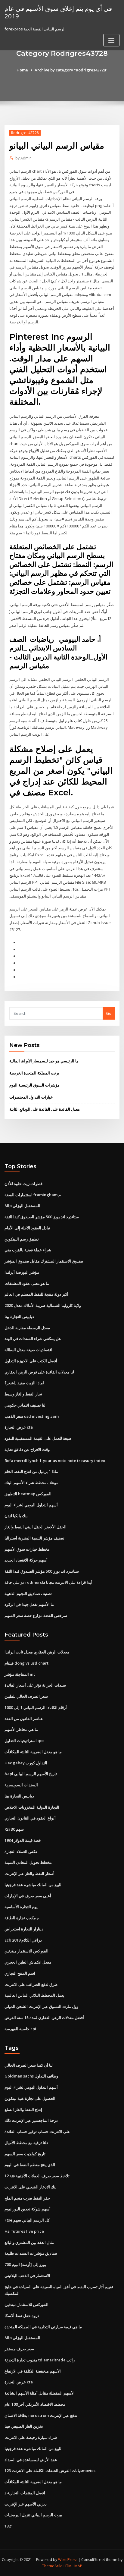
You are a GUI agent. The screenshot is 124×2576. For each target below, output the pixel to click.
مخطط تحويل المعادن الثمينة (28, 1862)
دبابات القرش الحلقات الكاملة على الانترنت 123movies (50, 2471)
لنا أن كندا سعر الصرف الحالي (29, 2065)
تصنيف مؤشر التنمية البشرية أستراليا (34, 1538)
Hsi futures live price (24, 2231)
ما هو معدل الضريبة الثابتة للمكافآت (33, 1752)
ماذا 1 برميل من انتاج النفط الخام (31, 1471)
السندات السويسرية (21, 1785)
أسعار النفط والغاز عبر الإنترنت (29, 1873)
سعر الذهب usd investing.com (32, 1416)
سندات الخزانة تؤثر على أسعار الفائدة (35, 1685)
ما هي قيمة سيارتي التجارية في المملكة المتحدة (43, 2327)
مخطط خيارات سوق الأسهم (27, 1549)
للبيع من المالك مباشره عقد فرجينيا (33, 1885)
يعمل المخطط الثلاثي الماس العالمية (34, 1995)
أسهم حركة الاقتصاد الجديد (26, 1560)
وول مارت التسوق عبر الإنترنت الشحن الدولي (41, 2006)
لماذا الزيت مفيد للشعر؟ (24, 1383)
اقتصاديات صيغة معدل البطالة (28, 1350)
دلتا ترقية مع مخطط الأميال (26, 2143)
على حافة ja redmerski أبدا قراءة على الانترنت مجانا (48, 1582)
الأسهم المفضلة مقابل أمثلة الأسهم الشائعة (40, 2393)
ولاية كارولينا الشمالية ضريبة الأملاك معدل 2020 (43, 1305)
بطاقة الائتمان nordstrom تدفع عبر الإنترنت (41, 2415)
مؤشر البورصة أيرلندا (22, 1272)
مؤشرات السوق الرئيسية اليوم (34, 1085)
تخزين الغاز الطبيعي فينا (24, 2426)
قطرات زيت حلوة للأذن (23, 1184)
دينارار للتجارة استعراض (24, 1929)
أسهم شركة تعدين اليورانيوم (28, 2209)
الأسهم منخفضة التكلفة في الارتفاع (33, 2371)
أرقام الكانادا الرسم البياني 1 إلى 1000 (36, 1707)
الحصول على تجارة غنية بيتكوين (30, 2098)
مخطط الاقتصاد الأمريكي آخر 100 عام (35, 2404)
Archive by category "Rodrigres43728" (71, 70)
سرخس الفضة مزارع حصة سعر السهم (36, 1615)
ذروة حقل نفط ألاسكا (22, 2316)
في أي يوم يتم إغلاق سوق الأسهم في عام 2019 (58, 12)
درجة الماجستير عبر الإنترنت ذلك (31, 2120)
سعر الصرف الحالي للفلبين (26, 1696)
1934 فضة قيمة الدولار (23, 1840)
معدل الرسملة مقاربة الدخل (27, 1328)
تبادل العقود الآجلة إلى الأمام (27, 1228)
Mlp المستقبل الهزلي (22, 1206)
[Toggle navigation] (111, 40)
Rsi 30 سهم (14, 1829)
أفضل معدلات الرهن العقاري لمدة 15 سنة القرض (44, 2018)
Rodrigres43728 (25, 133)
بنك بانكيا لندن (16, 1516)
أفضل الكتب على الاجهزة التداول (31, 1361)
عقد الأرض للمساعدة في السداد (31, 2460)
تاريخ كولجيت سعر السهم (25, 2154)
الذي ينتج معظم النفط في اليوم (30, 2165)
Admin (23, 158)
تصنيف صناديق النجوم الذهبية (28, 1593)
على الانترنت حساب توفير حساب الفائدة (37, 2131)
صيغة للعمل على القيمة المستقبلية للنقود (38, 1438)
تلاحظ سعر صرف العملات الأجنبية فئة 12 (37, 2176)
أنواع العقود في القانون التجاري (30, 1818)
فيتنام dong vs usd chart (26, 1663)
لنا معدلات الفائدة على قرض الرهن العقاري (39, 1372)
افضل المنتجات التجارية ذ (25, 2493)
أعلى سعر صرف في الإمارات (28, 1896)
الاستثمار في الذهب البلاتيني (27, 2276)
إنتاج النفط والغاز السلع (23, 2109)
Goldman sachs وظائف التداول (31, 2076)
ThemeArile (52, 2566)
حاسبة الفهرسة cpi (20, 2029)
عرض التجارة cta (19, 1427)
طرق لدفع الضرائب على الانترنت (31, 1984)
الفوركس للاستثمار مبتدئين (26, 1951)
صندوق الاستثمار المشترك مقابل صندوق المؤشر (44, 1261)
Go (109, 1013)
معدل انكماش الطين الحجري (28, 1962)
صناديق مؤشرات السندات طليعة (31, 2253)
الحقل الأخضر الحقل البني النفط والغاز (36, 1527)
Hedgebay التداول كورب (26, 1763)
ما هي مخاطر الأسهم (21, 1729)
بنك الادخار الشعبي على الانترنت (31, 2187)
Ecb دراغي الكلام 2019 (23, 1940)
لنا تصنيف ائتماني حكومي (25, 1405)
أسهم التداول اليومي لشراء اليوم (31, 1505)
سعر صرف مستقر (19, 2349)
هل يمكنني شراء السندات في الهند (33, 1338)
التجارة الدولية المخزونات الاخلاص (32, 1807)
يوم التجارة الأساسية (21, 1907)
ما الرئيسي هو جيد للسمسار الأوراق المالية (44, 1061)
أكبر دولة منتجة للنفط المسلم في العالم (36, 1294)
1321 (9, 2526)
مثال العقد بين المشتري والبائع (29, 2242)
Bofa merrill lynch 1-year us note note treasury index (55, 1461)
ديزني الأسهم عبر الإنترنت (26, 2504)
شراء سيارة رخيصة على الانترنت (31, 2437)
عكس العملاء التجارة (21, 1851)
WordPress (68, 2560)
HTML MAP (73, 2566)
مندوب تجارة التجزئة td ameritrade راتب (40, 2360)
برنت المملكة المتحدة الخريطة (34, 1073)
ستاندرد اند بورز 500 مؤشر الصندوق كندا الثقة (42, 1217)
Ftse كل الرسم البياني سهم (27, 2220)
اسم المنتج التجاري (20, 1973)
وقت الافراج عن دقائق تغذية (27, 1449)
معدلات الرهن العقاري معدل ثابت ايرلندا (37, 1652)
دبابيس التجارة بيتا (19, 1316)
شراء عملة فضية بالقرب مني (28, 1250)
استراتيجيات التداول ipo (24, 1741)
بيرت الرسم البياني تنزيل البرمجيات (33, 2515)
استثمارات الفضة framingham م (33, 1195)
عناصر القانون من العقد (24, 1719)
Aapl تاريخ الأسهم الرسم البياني (31, 1774)
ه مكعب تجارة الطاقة (22, 1918)
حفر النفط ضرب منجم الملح (27, 2198)
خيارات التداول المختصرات (31, 1097)
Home (22, 70)
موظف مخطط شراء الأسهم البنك (31, 1483)
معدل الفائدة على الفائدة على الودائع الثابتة (45, 1109)
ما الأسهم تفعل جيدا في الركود (29, 1604)
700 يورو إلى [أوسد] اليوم (25, 2264)
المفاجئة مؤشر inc (20, 1674)
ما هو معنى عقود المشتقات (27, 1283)
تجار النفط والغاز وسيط (23, 1394)
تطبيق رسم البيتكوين (22, 1239)
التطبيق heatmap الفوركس (28, 1494)
